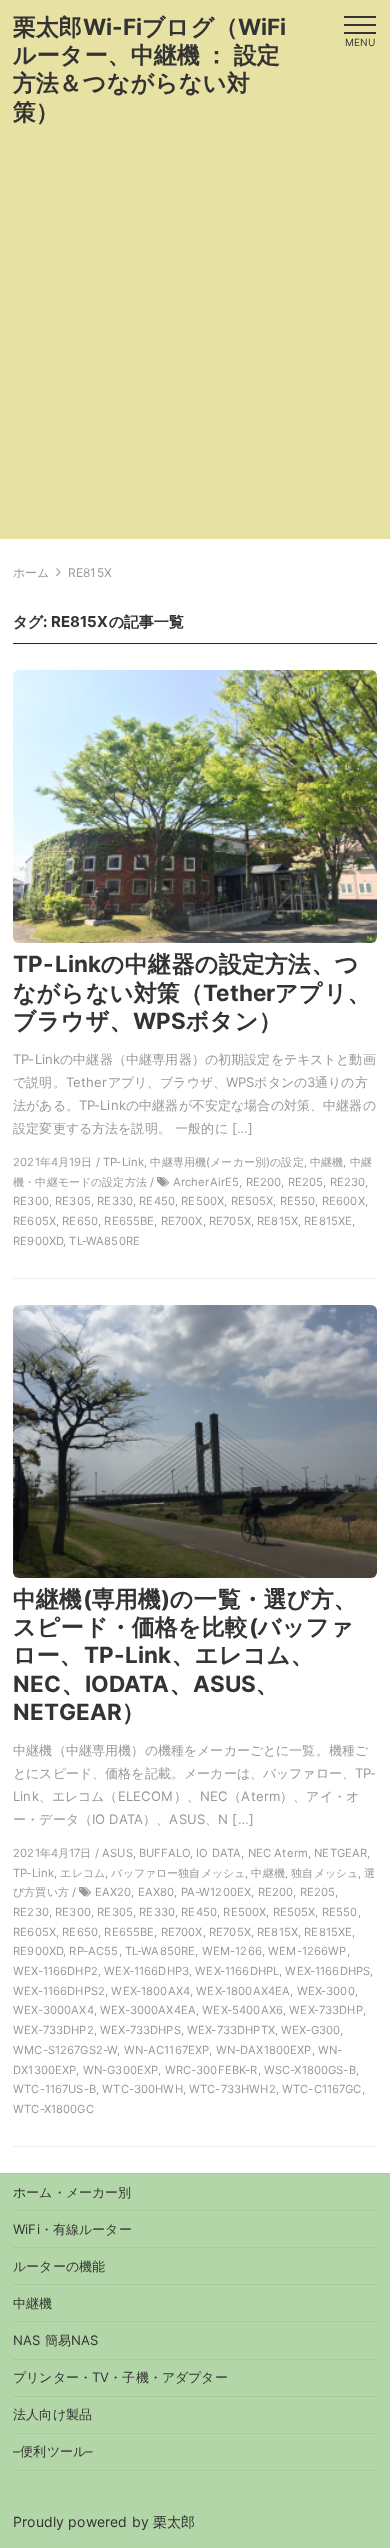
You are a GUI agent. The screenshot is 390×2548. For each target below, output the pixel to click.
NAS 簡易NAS (55, 2340)
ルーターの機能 (59, 2266)
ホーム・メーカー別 (72, 2192)
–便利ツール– (53, 2451)
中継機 (32, 2303)
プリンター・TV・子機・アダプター (120, 2377)
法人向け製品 (52, 2414)
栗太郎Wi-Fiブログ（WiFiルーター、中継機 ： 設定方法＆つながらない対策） (149, 68)
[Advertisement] (195, 344)
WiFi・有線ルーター (72, 2229)
